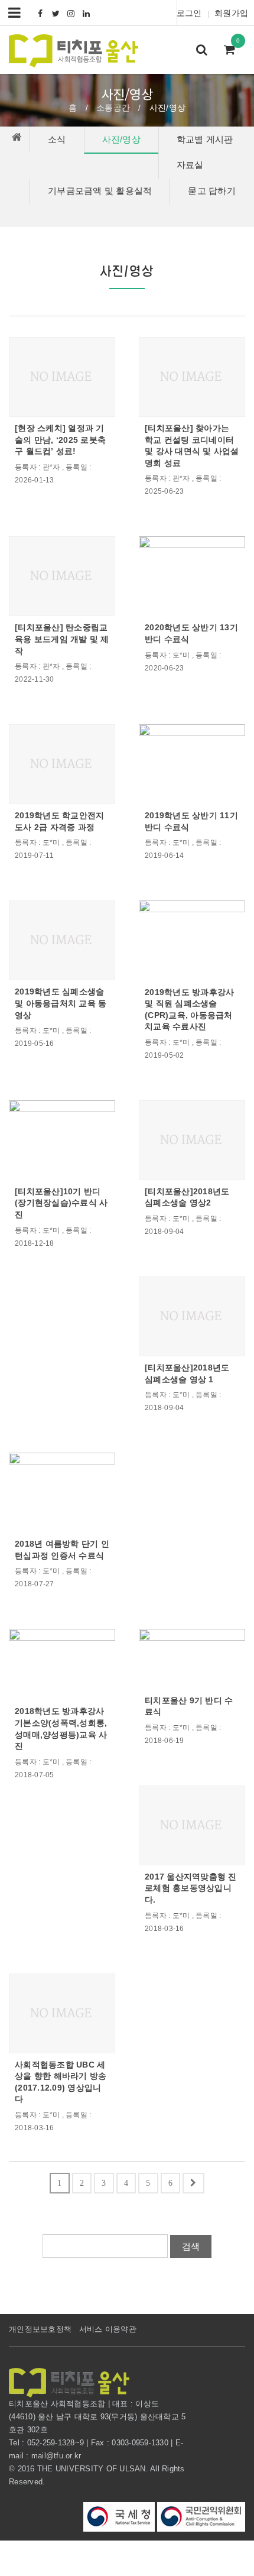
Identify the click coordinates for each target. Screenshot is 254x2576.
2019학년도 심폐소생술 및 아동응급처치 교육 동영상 (61, 1003)
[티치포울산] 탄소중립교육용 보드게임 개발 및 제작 (62, 639)
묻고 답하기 (212, 191)
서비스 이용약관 (108, 2329)
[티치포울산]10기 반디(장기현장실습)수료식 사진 (61, 1203)
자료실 (190, 165)
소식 (57, 139)
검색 (191, 2246)
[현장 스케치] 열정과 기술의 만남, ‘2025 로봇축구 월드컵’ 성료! (60, 440)
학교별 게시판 (205, 139)
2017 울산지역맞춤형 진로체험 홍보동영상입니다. (191, 1888)
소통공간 (113, 108)
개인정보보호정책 (40, 2329)
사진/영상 (121, 139)
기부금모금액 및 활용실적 (100, 191)
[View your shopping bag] (233, 51)
